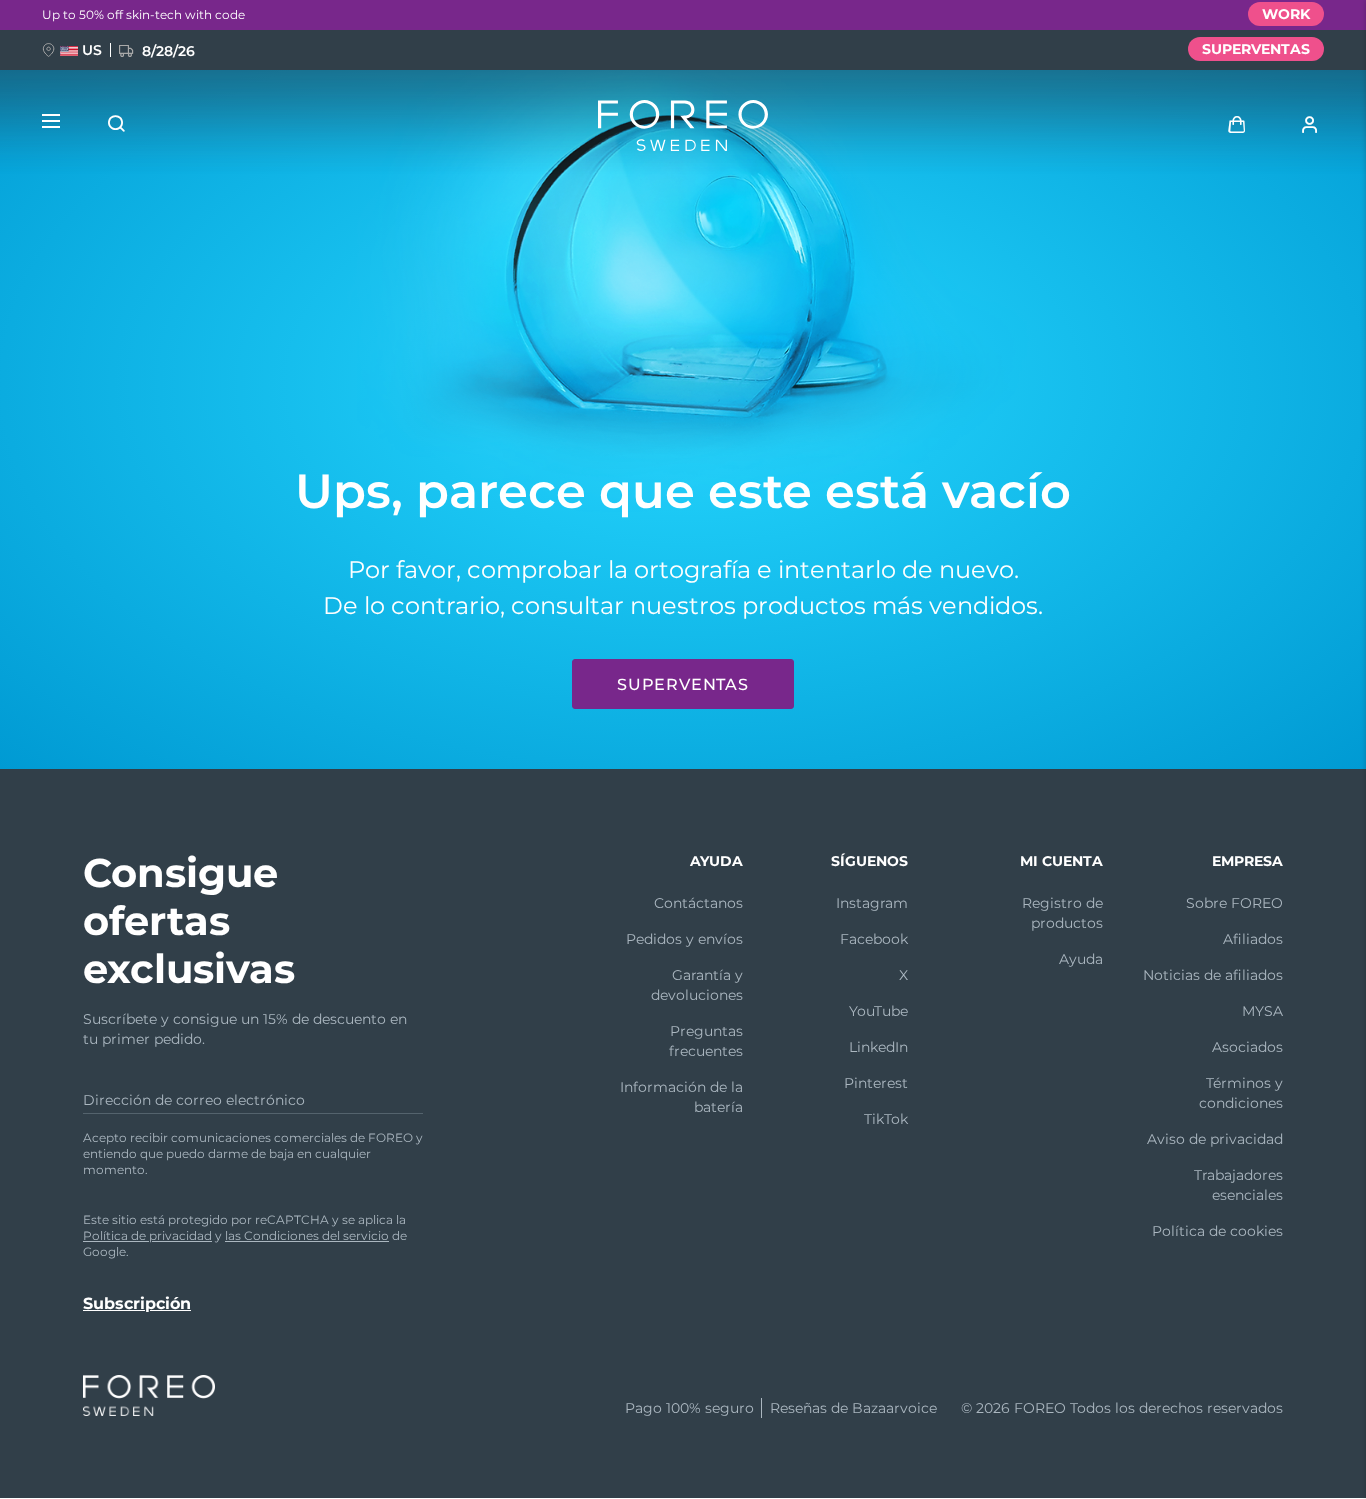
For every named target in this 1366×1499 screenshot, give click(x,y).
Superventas (683, 684)
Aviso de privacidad (1215, 1139)
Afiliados (1253, 939)
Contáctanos (698, 903)
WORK (1286, 14)
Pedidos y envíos (684, 939)
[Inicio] (683, 130)
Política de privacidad (147, 1235)
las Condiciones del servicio (307, 1235)
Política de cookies (1217, 1231)
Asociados (1247, 1047)
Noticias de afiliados (1213, 975)
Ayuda (1081, 959)
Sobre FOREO (1234, 903)
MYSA (1262, 1011)
